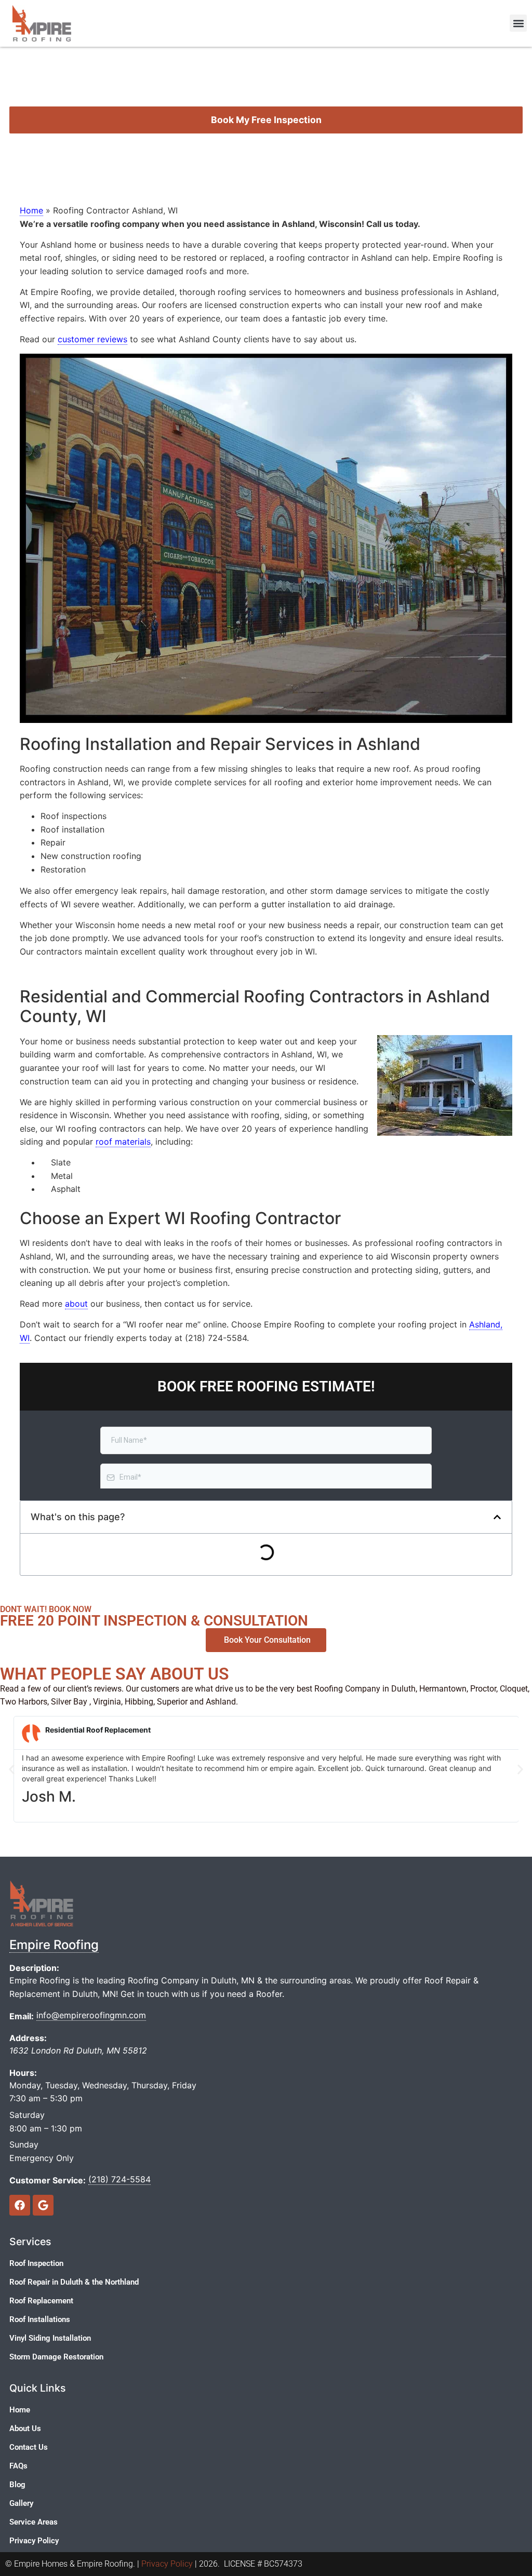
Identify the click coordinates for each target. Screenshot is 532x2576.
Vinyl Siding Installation (50, 2338)
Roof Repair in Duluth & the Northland (74, 2282)
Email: (22, 2016)
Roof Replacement (41, 2301)
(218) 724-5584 (119, 2179)
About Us (25, 2429)
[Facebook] (20, 2205)
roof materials (123, 1142)
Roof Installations (40, 2319)
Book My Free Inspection (266, 120)
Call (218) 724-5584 (266, 151)
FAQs (18, 2466)
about (76, 1304)
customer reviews (92, 339)
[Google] (43, 2205)
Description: (34, 1968)
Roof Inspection (36, 2263)
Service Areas (34, 2522)
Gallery (21, 2503)
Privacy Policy (34, 2541)
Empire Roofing (54, 1945)
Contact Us (29, 2447)
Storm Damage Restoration (56, 2357)
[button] (518, 23)
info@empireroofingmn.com (91, 2015)
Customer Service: (48, 2180)
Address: (28, 2038)
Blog (17, 2485)
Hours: (23, 2073)
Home (31, 210)
